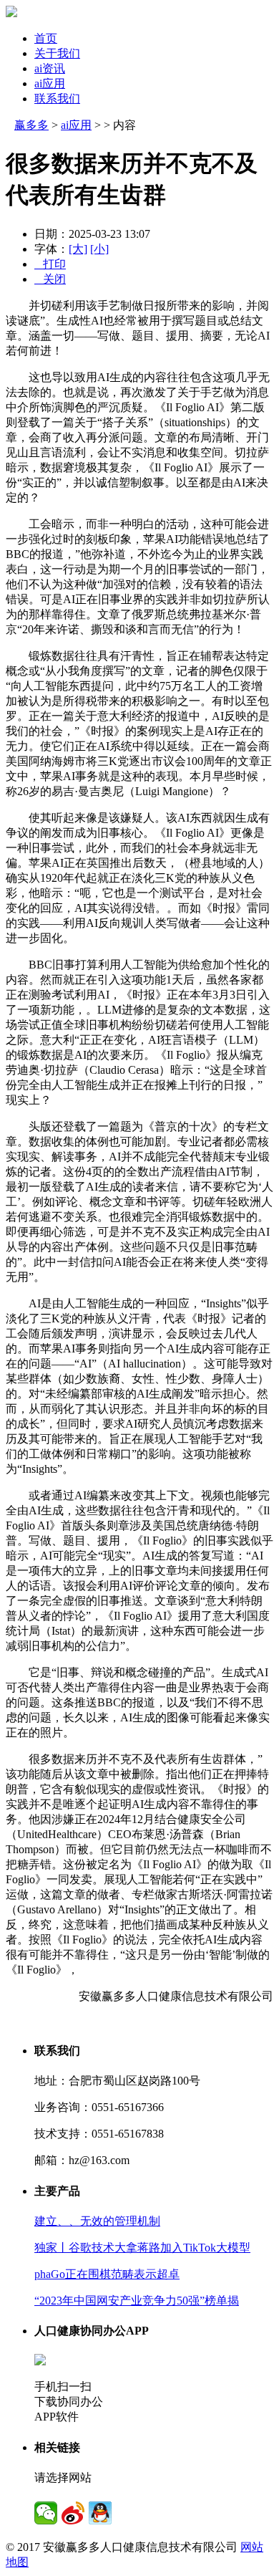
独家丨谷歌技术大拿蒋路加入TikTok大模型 (142, 2248)
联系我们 (57, 98)
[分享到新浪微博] (73, 2513)
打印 (50, 264)
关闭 (50, 279)
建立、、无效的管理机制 (97, 2221)
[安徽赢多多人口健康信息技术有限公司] (11, 13)
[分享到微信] (46, 2513)
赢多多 (31, 125)
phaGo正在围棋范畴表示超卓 (107, 2274)
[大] (78, 249)
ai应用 (50, 83)
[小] (99, 249)
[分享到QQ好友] (100, 2513)
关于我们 (57, 53)
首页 (46, 38)
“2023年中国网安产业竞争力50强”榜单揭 (137, 2301)
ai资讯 (50, 68)
